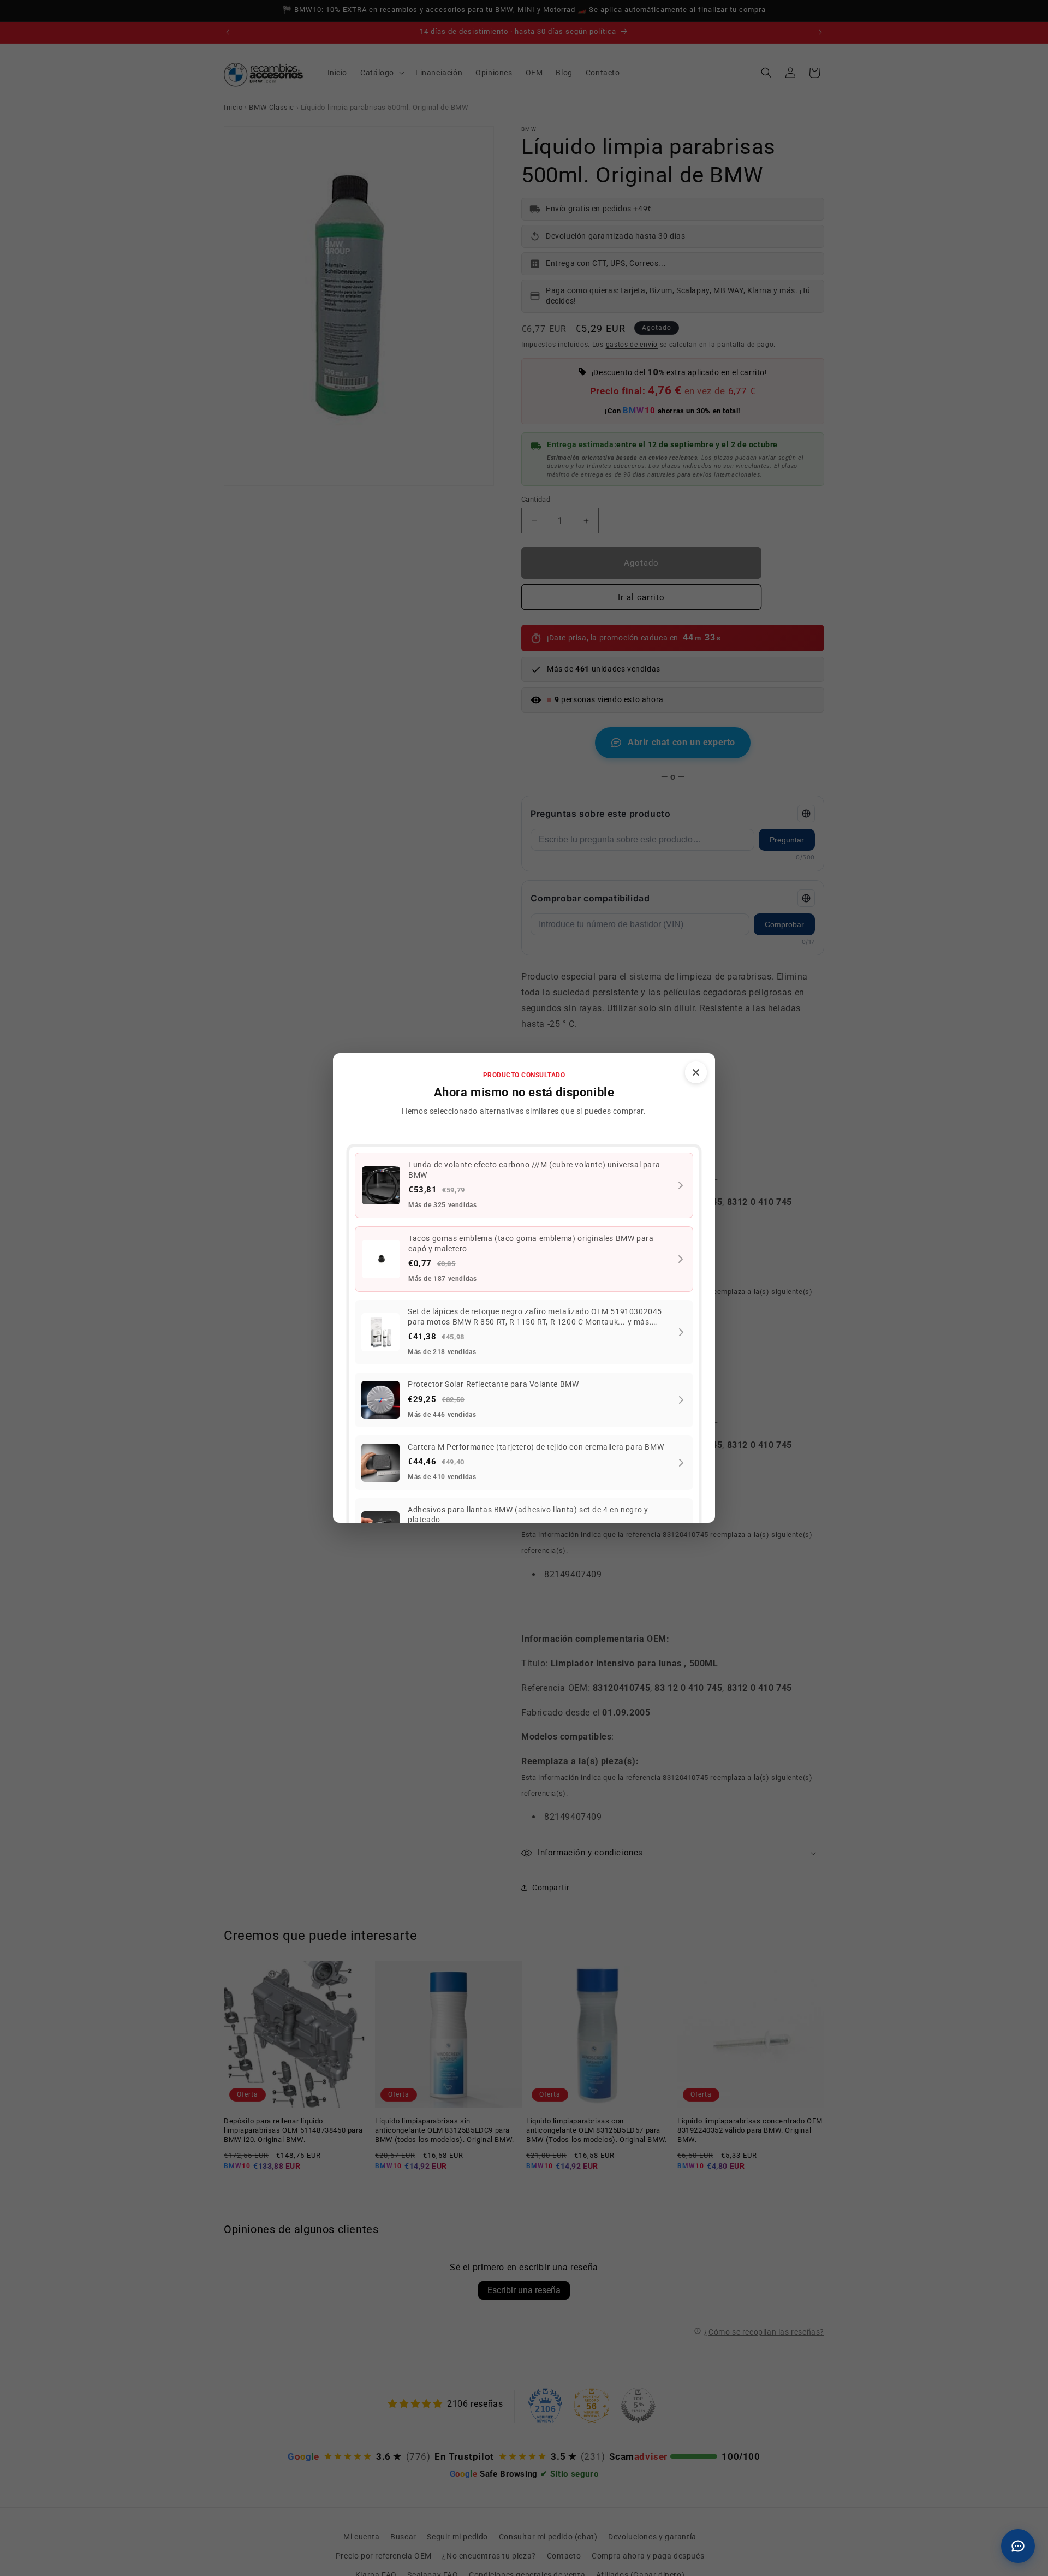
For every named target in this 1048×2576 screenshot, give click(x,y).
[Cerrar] (696, 1072)
